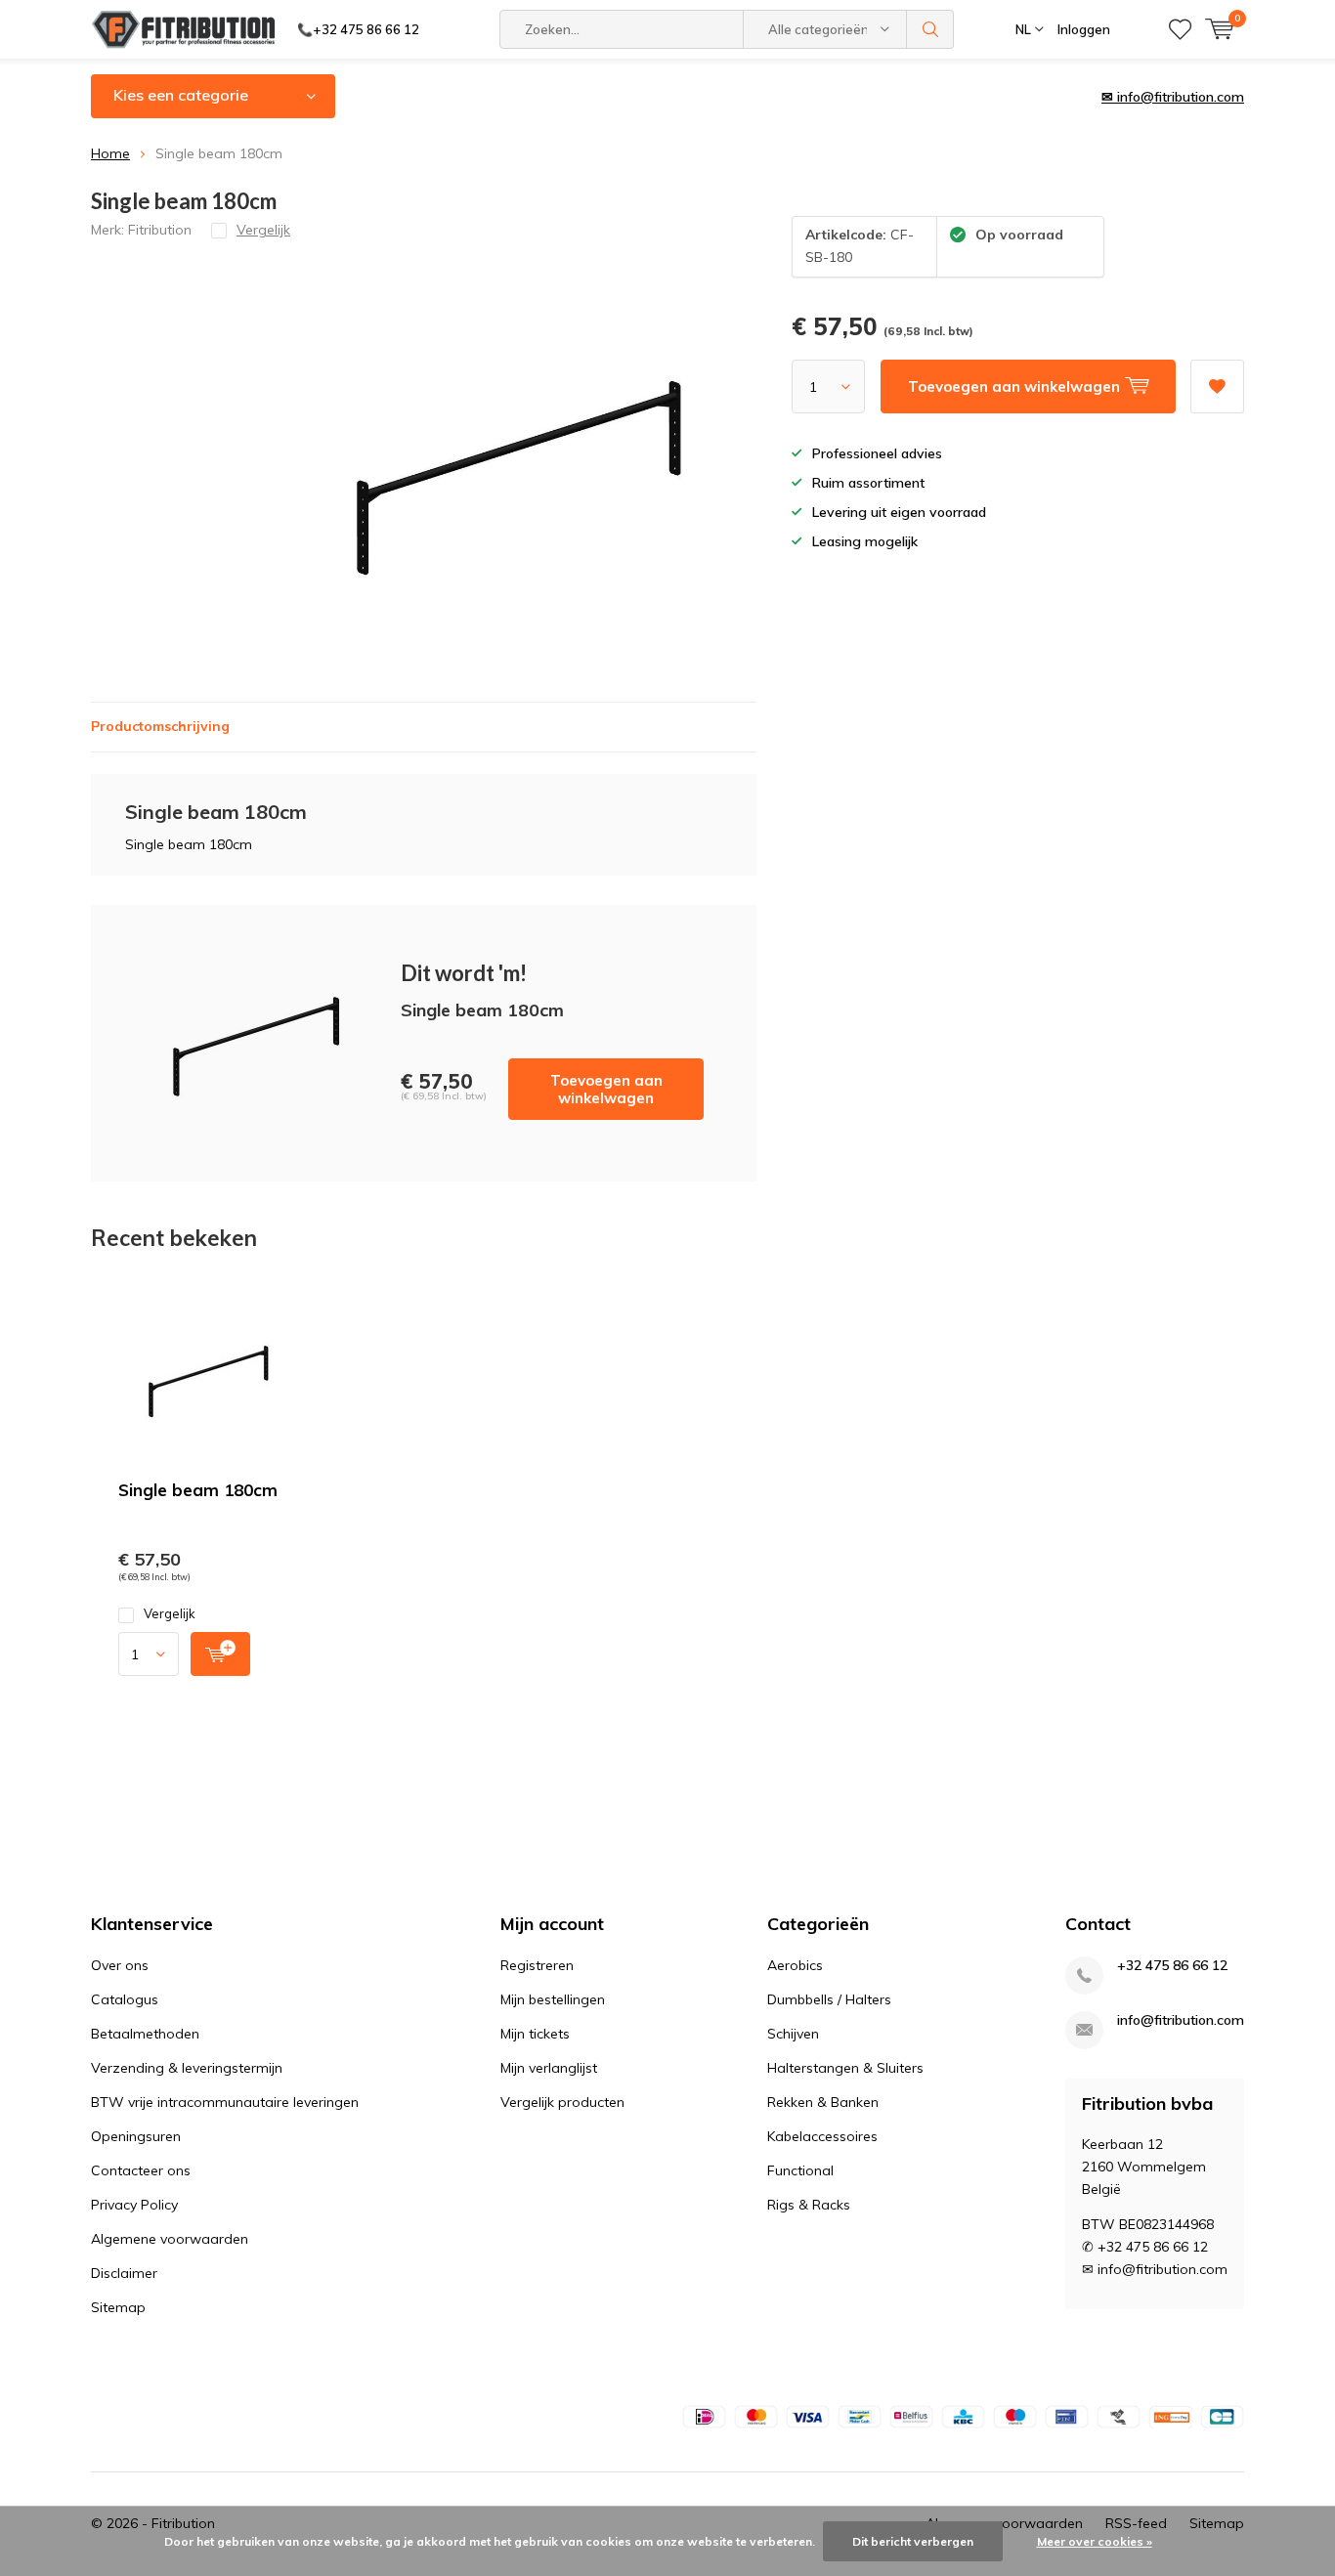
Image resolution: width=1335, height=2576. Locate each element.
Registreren (537, 1965)
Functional (800, 2170)
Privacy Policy (134, 2205)
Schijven (793, 2034)
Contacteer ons (141, 2170)
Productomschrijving (160, 726)
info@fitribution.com (1181, 2020)
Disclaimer (124, 2273)
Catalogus (125, 1999)
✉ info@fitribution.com (1173, 97)
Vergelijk (170, 1613)
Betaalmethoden (145, 2034)
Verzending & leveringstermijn (187, 2068)
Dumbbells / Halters (829, 1999)
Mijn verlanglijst (549, 2068)
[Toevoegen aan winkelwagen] (220, 1654)
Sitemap (118, 2307)
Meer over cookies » (1095, 2541)
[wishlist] (1180, 29)
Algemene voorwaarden (170, 2239)
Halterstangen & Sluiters (845, 2068)
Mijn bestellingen (553, 1999)
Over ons (120, 1965)
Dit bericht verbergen (913, 2541)
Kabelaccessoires (822, 2136)
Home (110, 153)
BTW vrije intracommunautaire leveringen (225, 2102)
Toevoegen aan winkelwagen (606, 1089)
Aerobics (795, 1965)
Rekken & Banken (823, 2102)
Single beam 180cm (198, 1490)
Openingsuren (136, 2136)
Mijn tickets (535, 2034)
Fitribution (160, 230)
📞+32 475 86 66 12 (358, 29)
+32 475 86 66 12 (1172, 1966)
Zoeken (930, 29)
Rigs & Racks (809, 2205)
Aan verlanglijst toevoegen (1217, 386)
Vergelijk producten (562, 2102)
